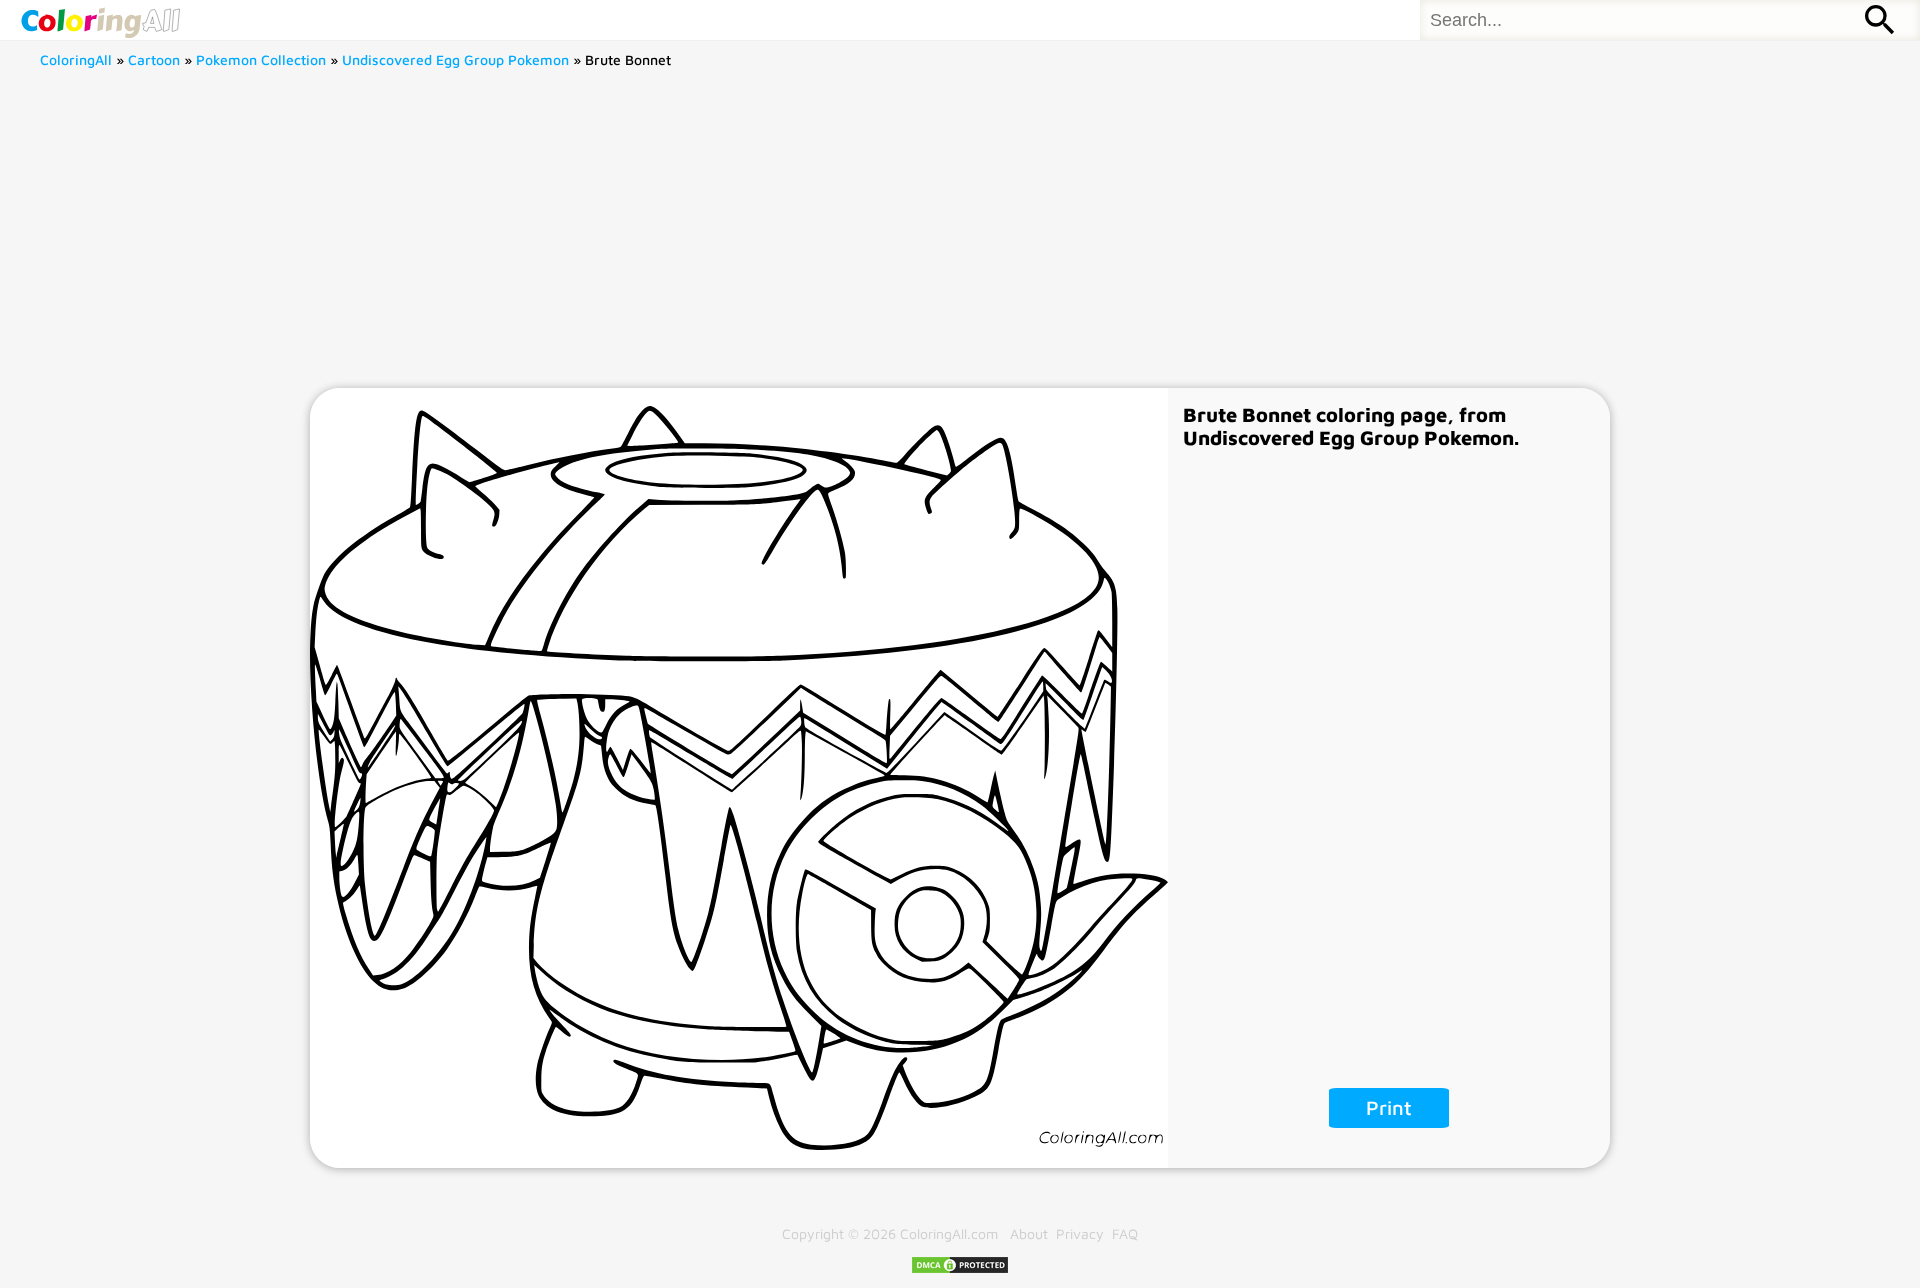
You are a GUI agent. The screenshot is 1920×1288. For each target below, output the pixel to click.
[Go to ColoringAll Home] (100, 20)
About (1029, 1233)
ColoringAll (76, 59)
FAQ (1125, 1233)
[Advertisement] (960, 238)
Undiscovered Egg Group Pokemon (455, 59)
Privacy (1080, 1233)
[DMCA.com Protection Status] (960, 1269)
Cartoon (154, 59)
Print (1389, 1107)
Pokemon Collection (261, 59)
